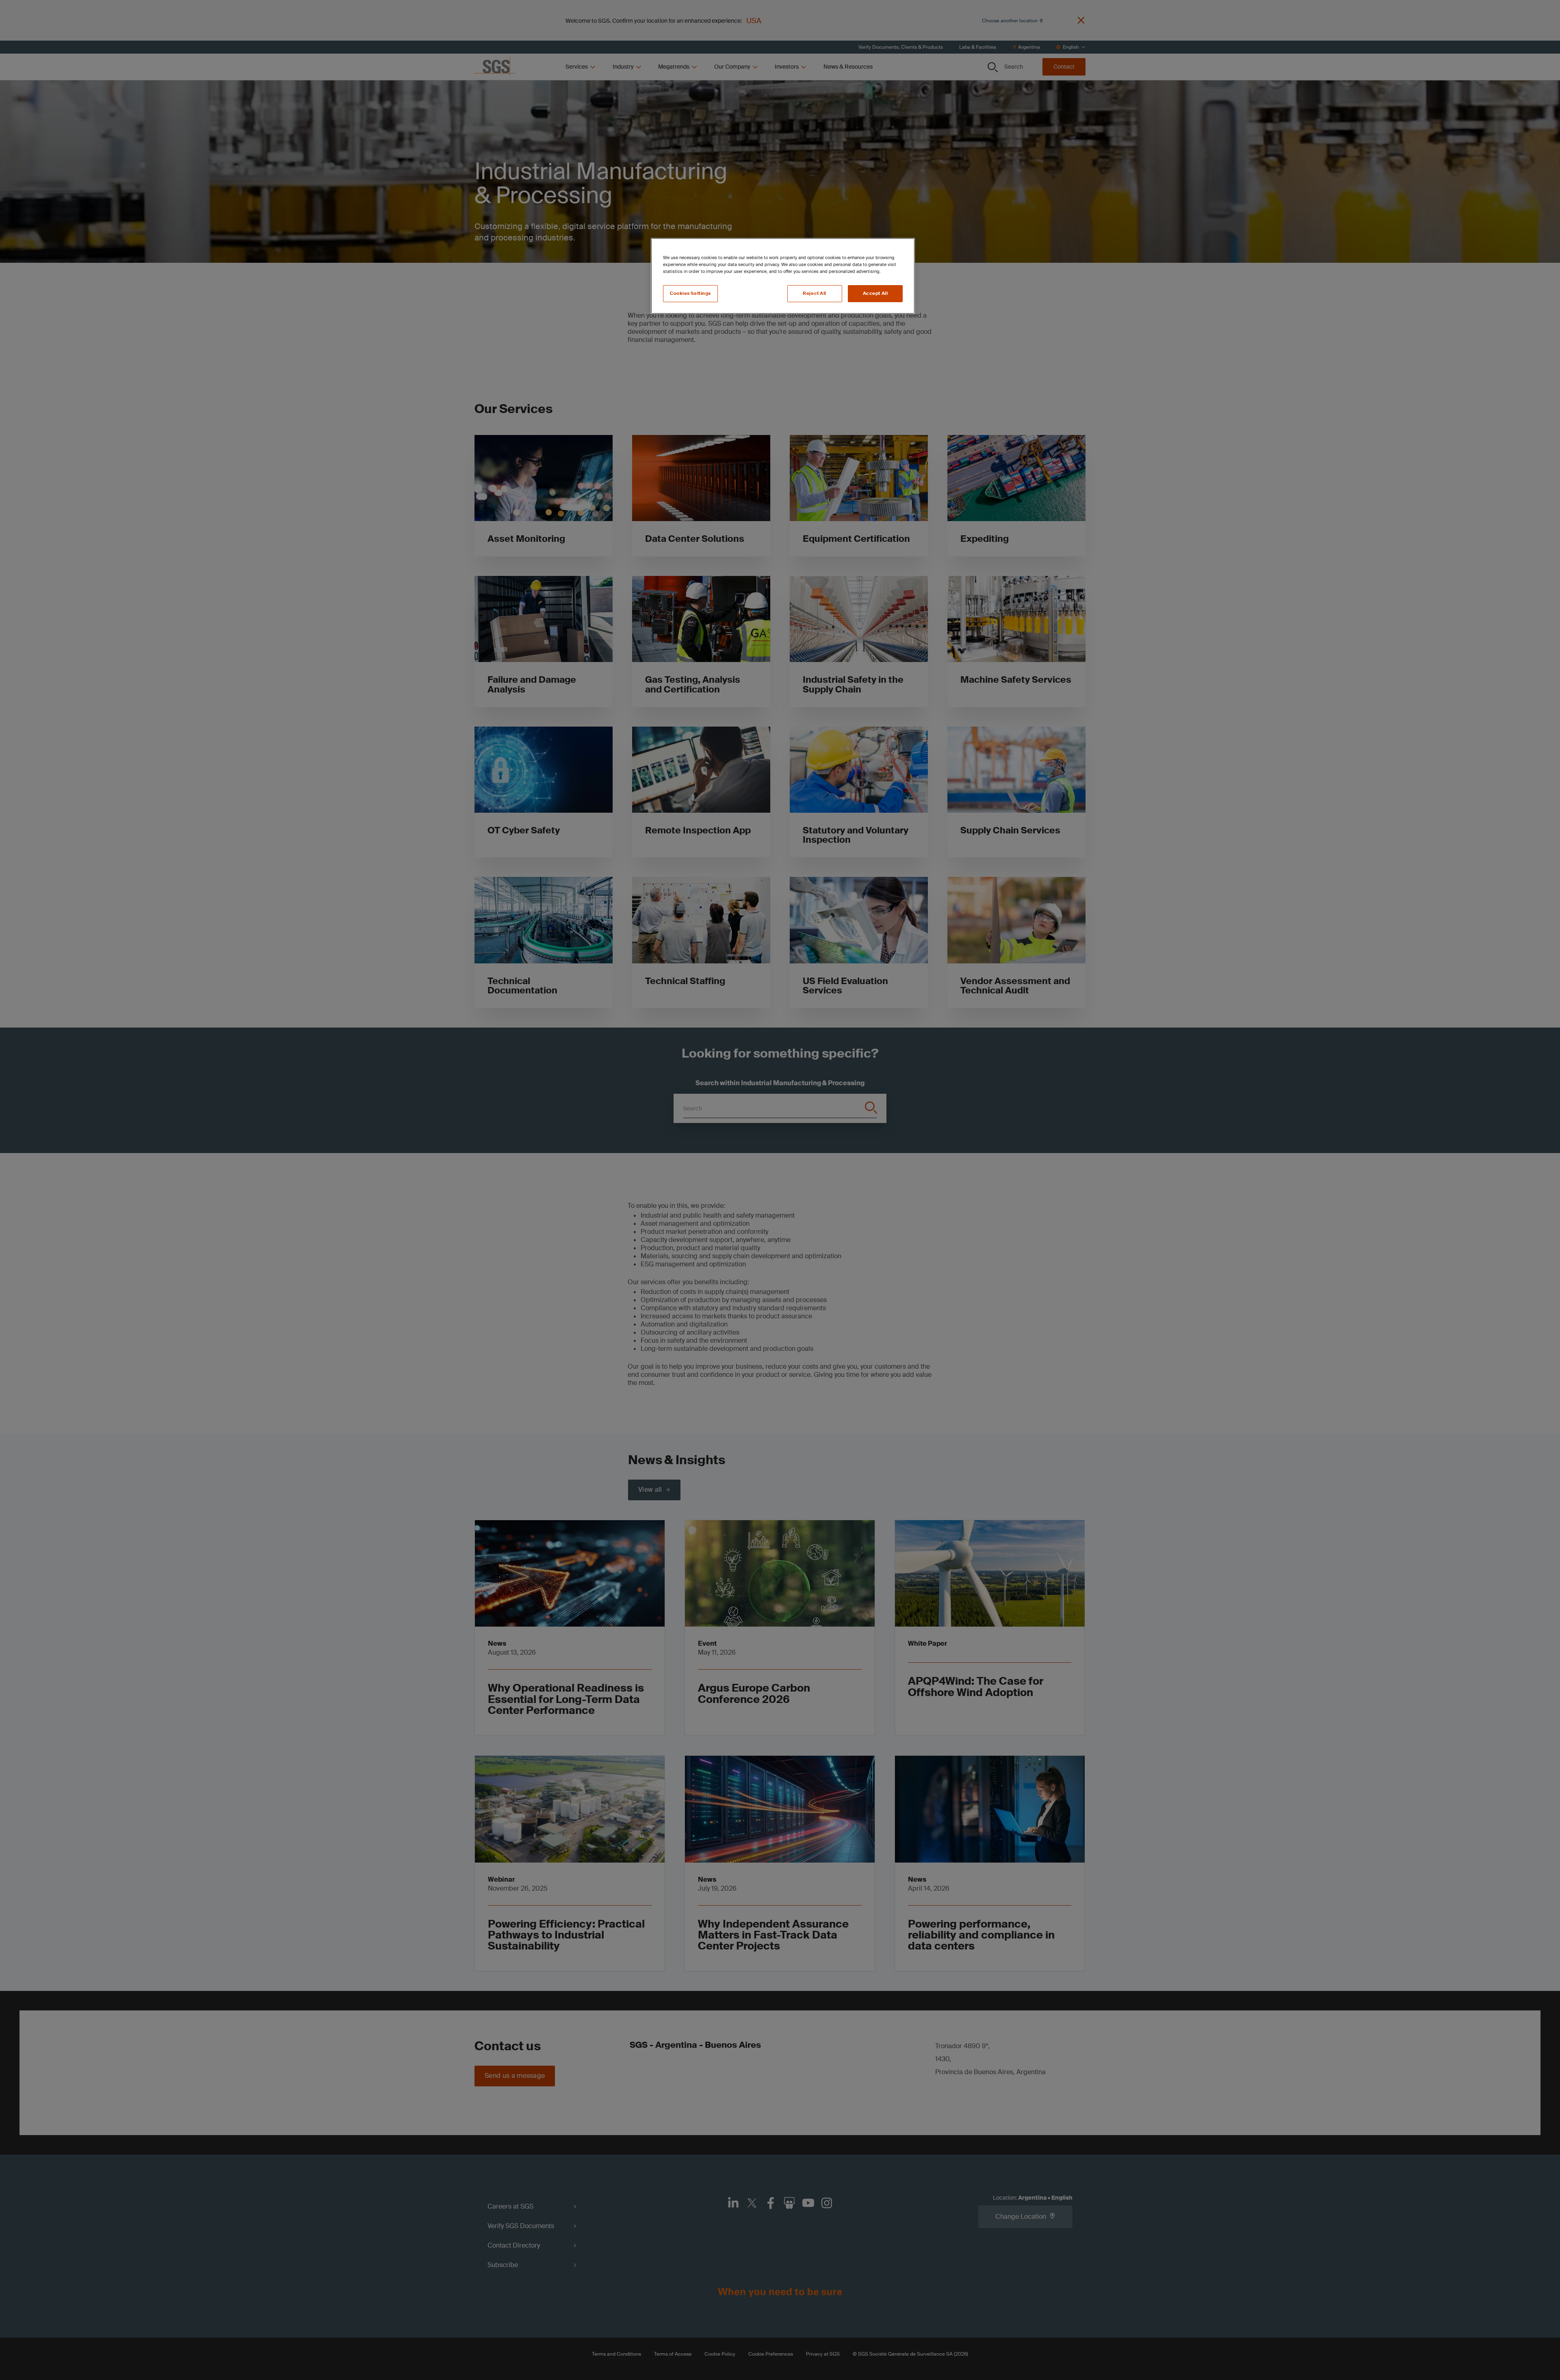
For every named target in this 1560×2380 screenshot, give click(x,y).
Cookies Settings (690, 293)
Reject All (815, 293)
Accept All (875, 293)
